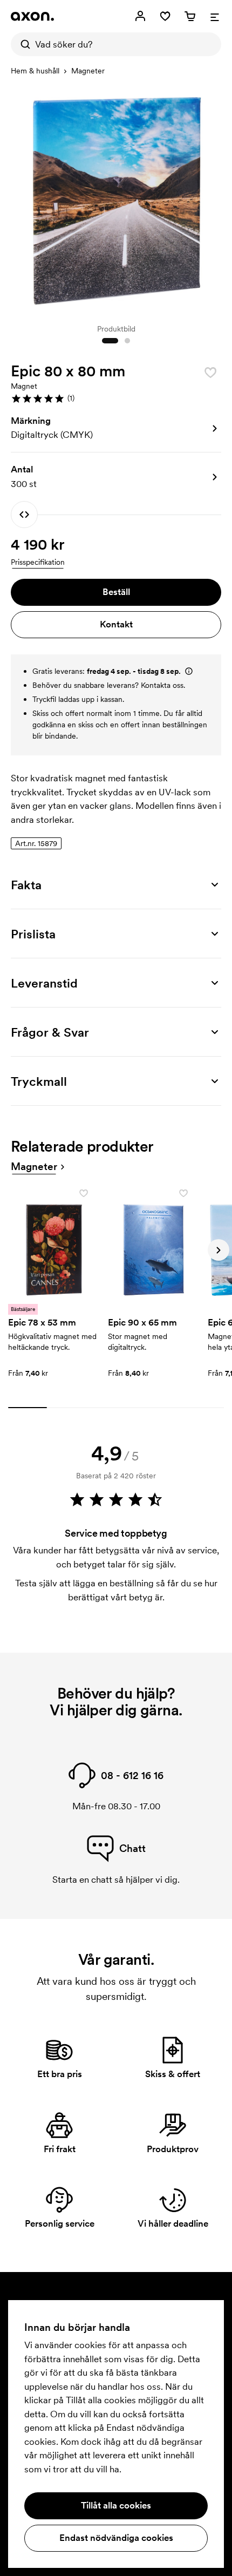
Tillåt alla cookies (116, 2505)
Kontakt (116, 624)
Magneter (88, 71)
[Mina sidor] (140, 16)
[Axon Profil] (32, 16)
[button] (116, 398)
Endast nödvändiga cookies (116, 2538)
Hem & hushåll (35, 71)
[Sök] (23, 44)
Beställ (116, 592)
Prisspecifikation (38, 562)
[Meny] (215, 16)
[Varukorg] (190, 16)
